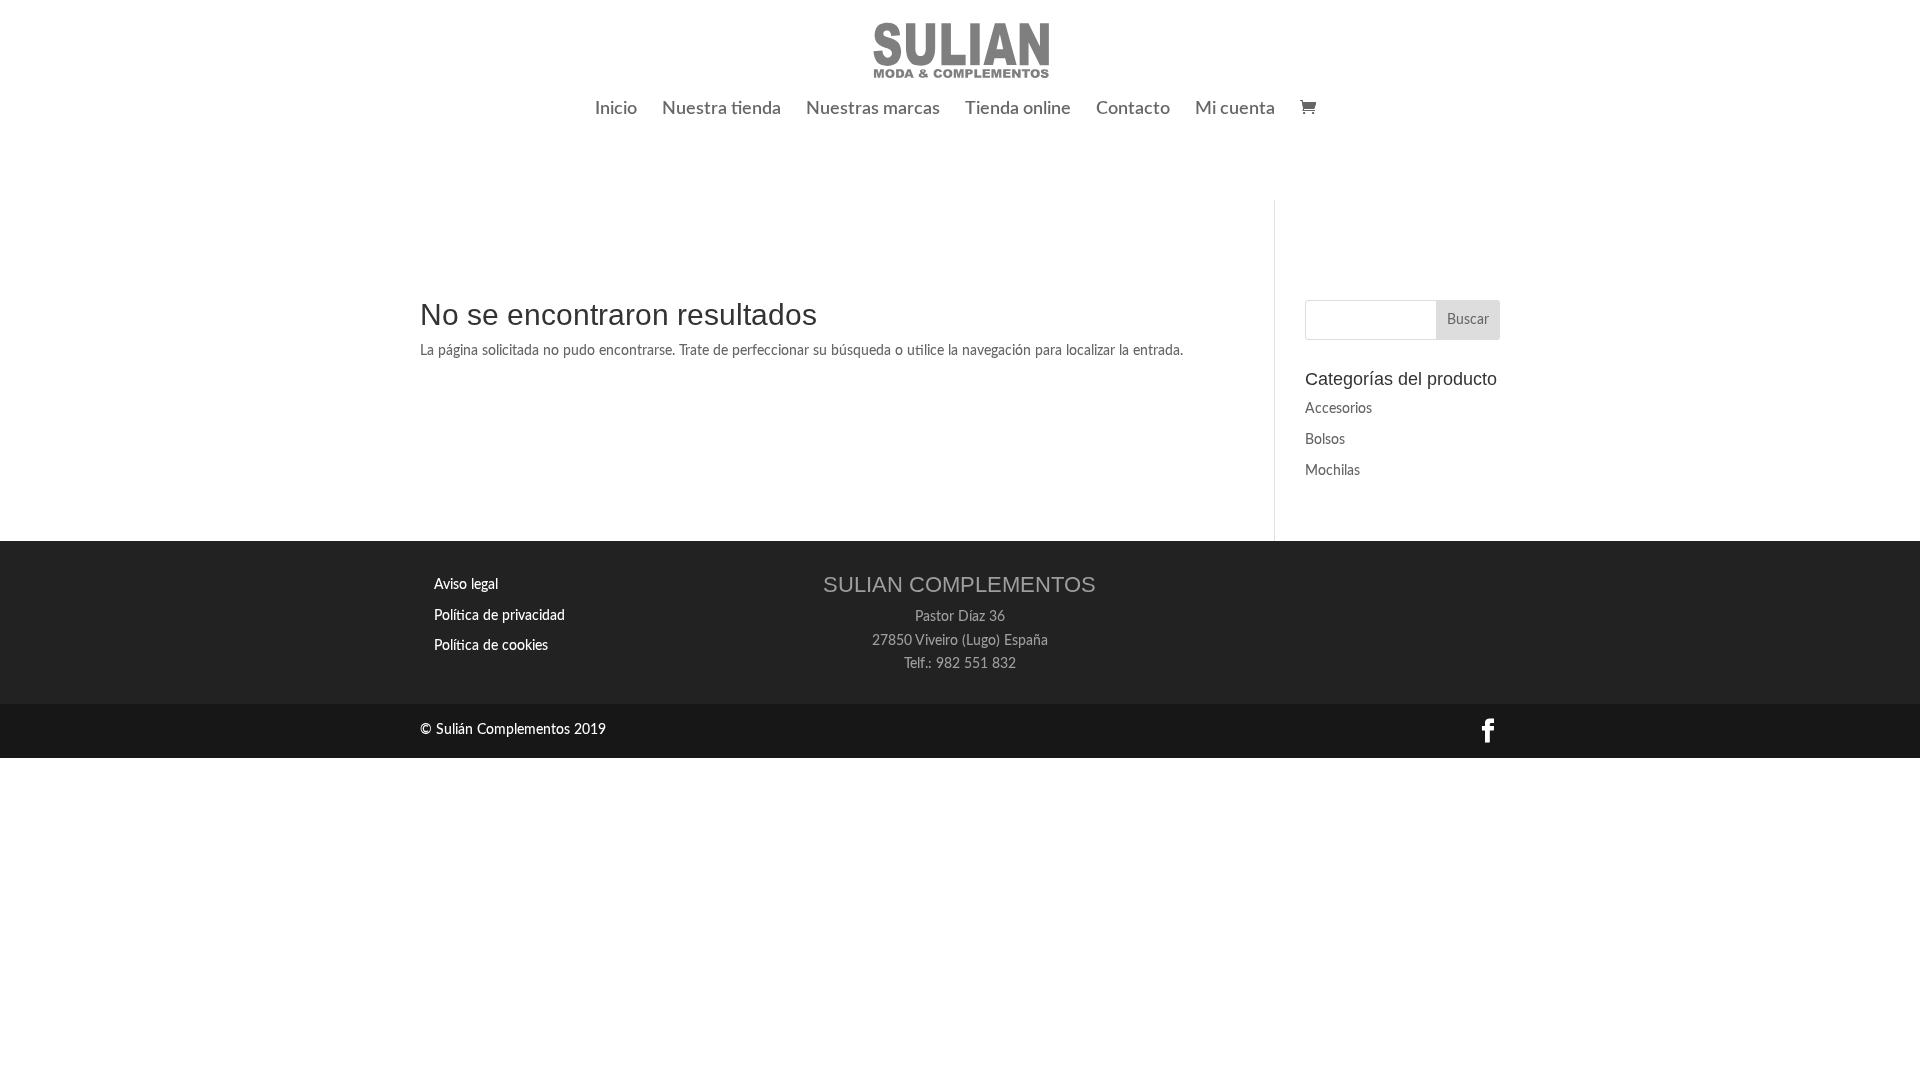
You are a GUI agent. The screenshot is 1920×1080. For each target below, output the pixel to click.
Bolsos (1325, 440)
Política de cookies (491, 646)
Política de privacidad (499, 616)
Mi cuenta (1235, 110)
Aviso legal (466, 585)
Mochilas (1332, 471)
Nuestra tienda (721, 110)
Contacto (1133, 110)
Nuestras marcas (873, 110)
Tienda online (1018, 110)
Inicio (616, 110)
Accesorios (1338, 409)
